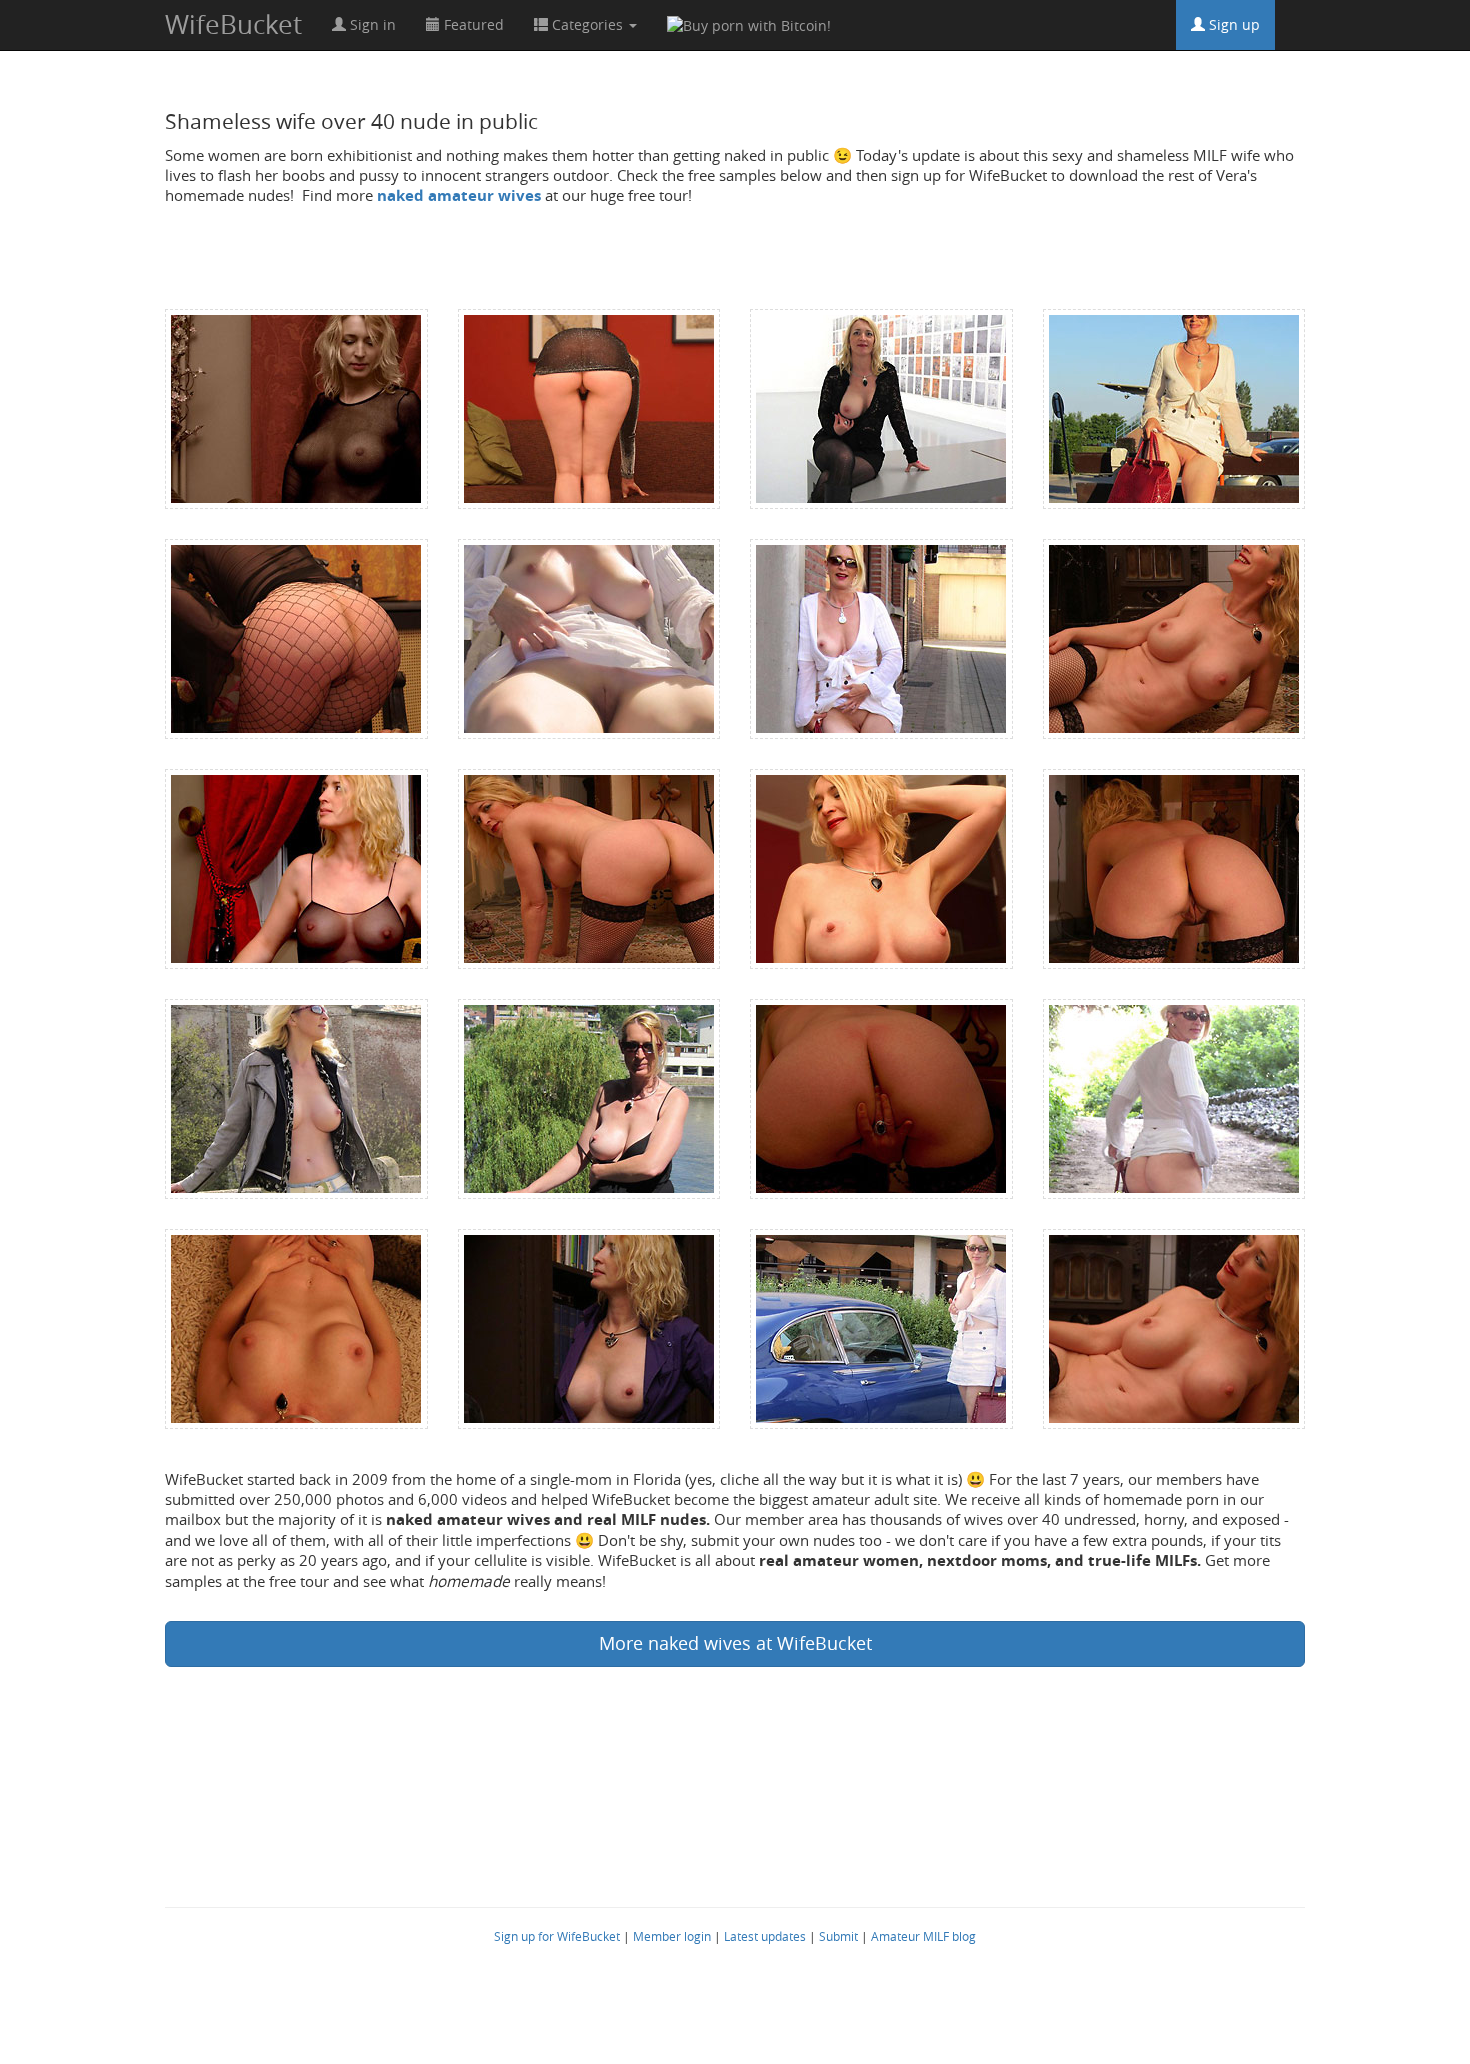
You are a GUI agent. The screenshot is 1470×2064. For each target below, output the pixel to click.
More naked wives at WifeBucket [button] (735, 1643)
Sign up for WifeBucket (557, 1936)
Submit (838, 1936)
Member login (672, 1936)
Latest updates (765, 1936)
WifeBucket (233, 24)
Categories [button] (587, 24)
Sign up (1232, 24)
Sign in (371, 24)
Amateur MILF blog (923, 1936)
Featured (472, 24)
